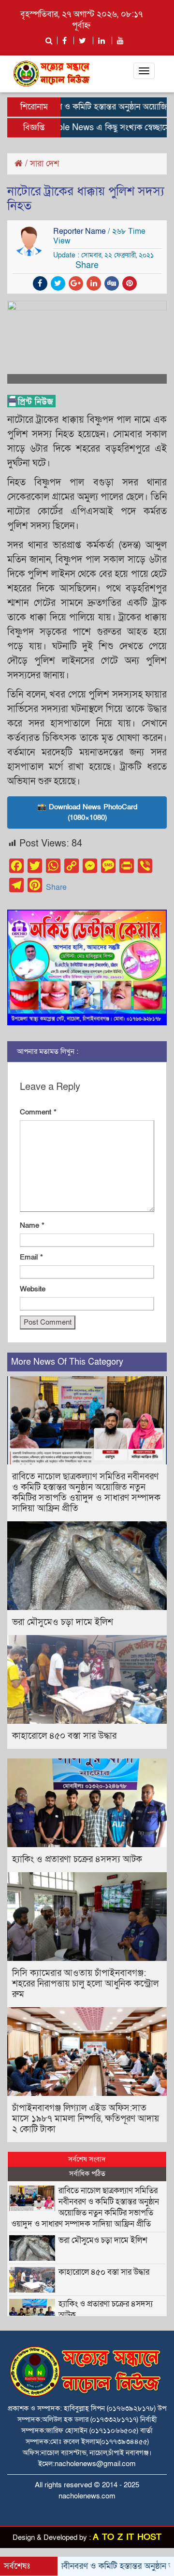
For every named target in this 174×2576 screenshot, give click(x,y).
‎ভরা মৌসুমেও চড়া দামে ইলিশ (63, 1622)
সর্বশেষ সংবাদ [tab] (87, 2159)
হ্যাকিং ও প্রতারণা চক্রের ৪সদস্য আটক (77, 1859)
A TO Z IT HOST (127, 2537)
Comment (38, 1112)
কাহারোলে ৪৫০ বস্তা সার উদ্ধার (64, 1736)
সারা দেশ (44, 164)
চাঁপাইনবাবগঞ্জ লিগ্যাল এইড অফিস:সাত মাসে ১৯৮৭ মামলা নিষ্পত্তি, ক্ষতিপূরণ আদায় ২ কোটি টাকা (86, 2119)
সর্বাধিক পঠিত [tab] (87, 2173)
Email (31, 1257)
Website (33, 1289)
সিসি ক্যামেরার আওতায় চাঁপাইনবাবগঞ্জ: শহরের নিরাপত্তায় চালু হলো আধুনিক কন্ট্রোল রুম (85, 1984)
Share (56, 887)
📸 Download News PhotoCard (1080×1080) (87, 812)
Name (32, 1225)
